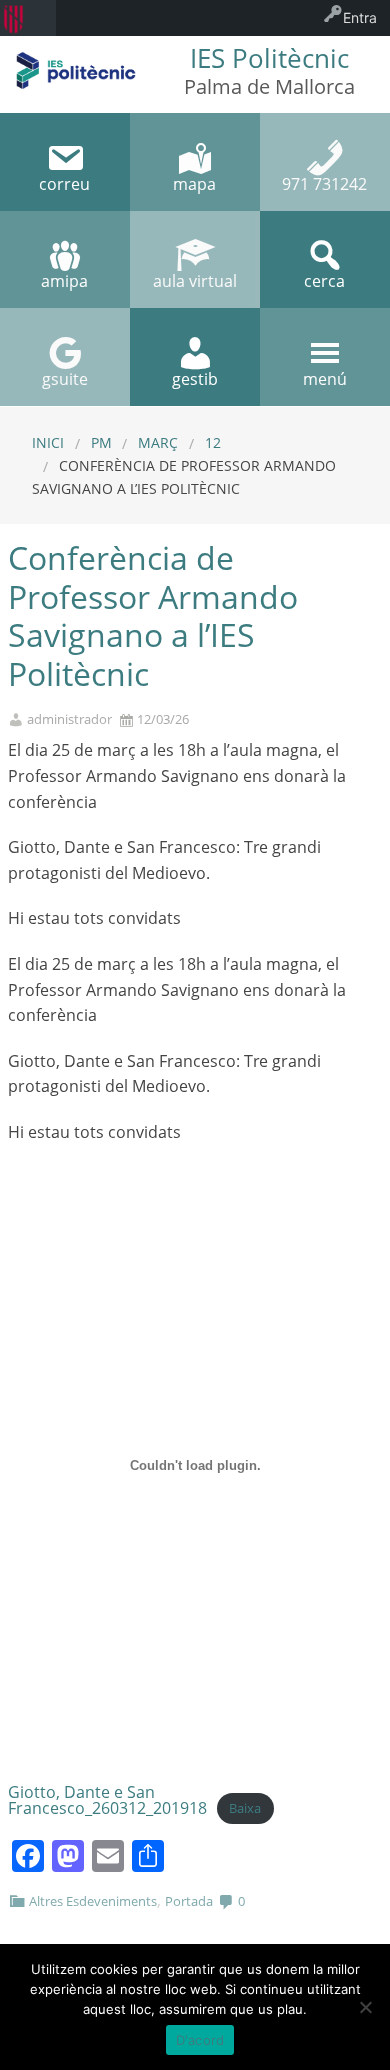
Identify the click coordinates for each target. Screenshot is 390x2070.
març (158, 442)
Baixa (245, 1809)
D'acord (200, 2040)
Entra (360, 17)
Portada (189, 1901)
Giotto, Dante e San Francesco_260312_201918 (107, 1800)
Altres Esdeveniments (93, 1901)
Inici (48, 442)
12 (213, 442)
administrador (69, 719)
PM (101, 442)
